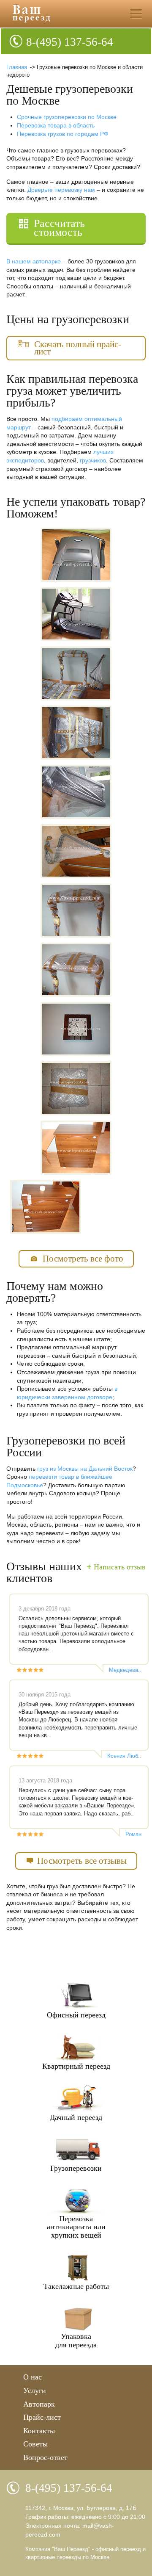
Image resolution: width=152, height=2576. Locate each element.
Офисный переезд (76, 2015)
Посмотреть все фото (83, 1259)
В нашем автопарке (34, 261)
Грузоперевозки (76, 2168)
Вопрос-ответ (45, 2457)
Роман (133, 1834)
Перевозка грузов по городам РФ (63, 134)
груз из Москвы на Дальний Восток (85, 1469)
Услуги (35, 2391)
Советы (35, 2444)
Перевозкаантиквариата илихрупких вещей (76, 2227)
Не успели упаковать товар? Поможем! (76, 508)
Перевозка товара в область (56, 125)
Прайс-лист (42, 2417)
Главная (17, 67)
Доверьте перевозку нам (61, 190)
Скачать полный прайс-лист (78, 348)
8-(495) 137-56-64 (70, 42)
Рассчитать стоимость (59, 228)
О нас (33, 2377)
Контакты (39, 2431)
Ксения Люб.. (124, 1756)
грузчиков (93, 460)
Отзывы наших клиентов (44, 1572)
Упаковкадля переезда (76, 2341)
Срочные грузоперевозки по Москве (67, 117)
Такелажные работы (76, 2286)
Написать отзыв (120, 1567)
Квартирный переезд (76, 2066)
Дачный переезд (76, 2117)
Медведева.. (125, 1670)
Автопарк (39, 2404)
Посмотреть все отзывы (82, 1861)
